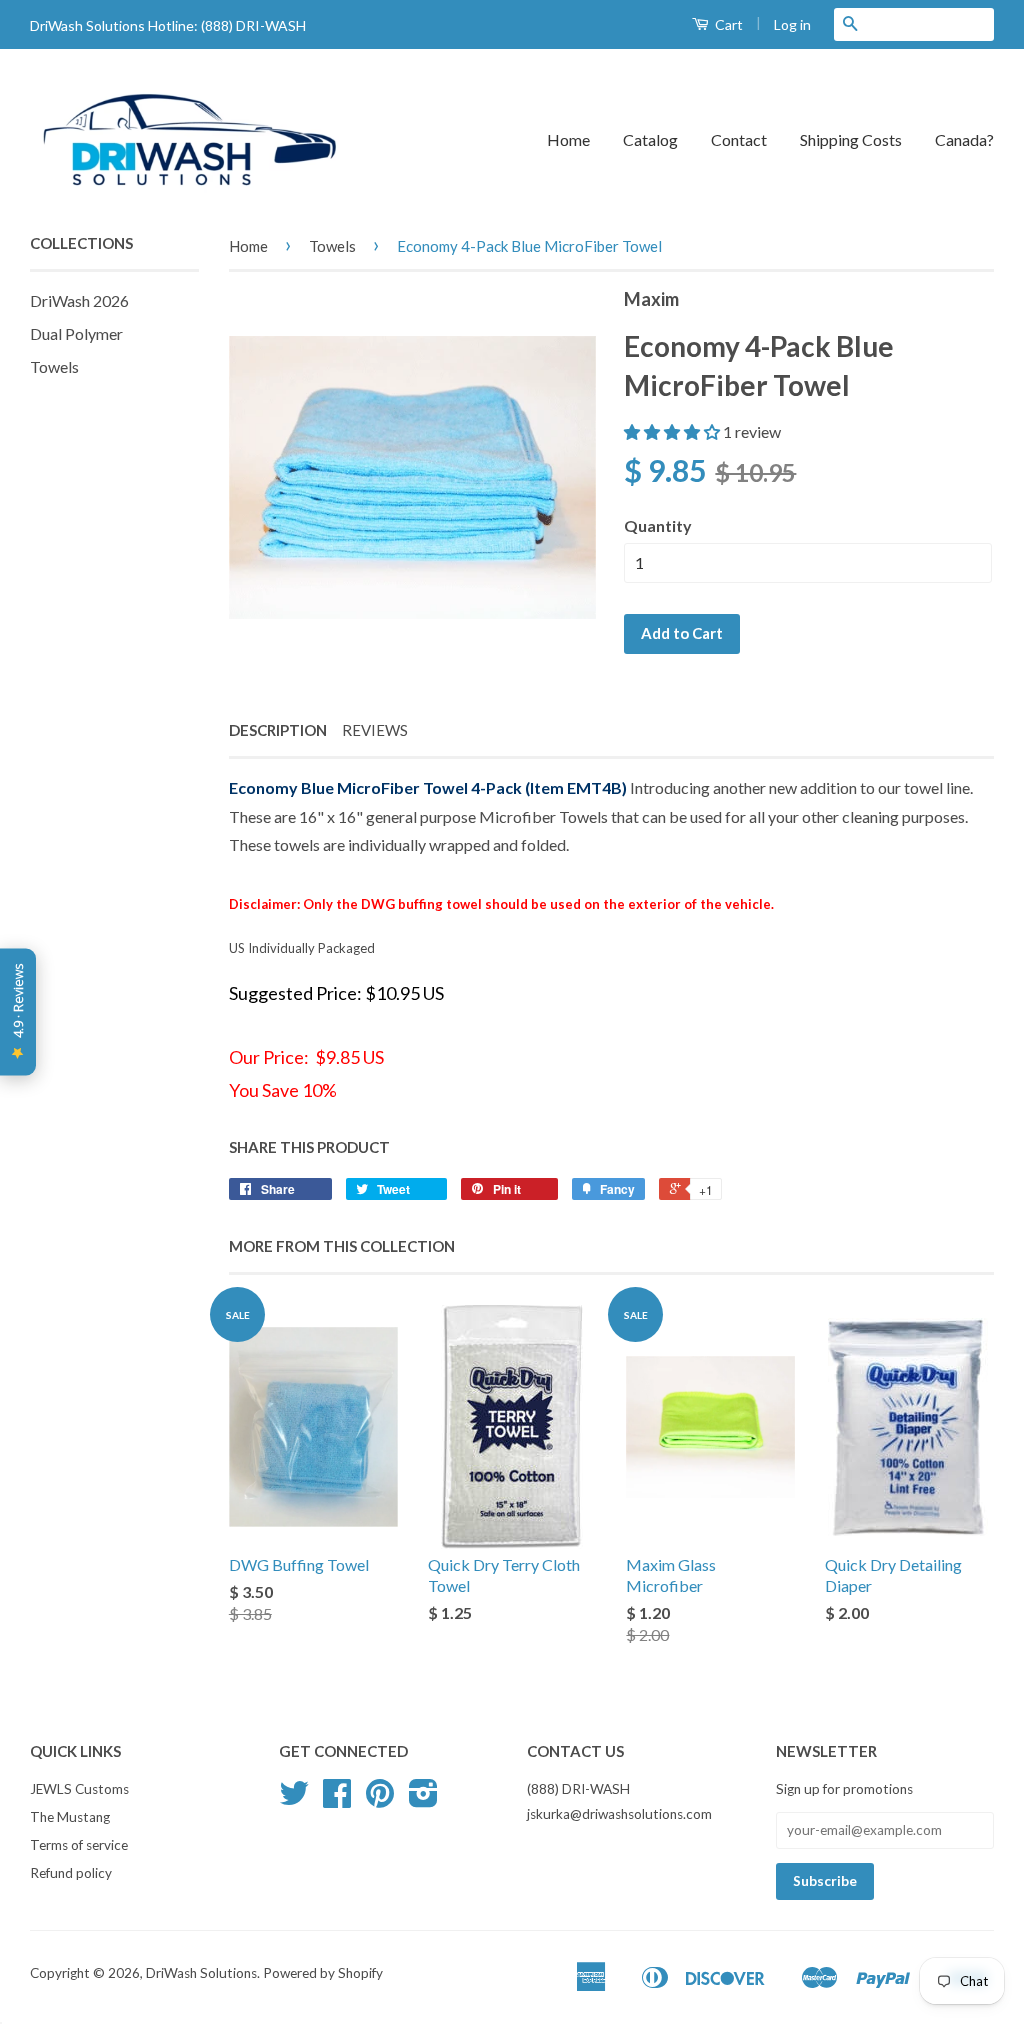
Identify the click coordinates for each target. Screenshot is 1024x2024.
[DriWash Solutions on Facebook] (337, 1800)
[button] (673, 431)
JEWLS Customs (79, 1789)
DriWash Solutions (201, 1973)
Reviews (375, 730)
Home (568, 139)
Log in (792, 24)
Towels (54, 366)
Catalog (650, 139)
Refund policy (71, 1873)
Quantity (658, 525)
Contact (739, 139)
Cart (727, 24)
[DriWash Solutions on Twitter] (294, 1800)
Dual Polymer (76, 333)
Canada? (964, 139)
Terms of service (79, 1845)
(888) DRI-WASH (253, 25)
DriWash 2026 (79, 300)
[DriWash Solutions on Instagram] (423, 1800)
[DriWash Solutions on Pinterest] (380, 1800)
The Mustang (70, 1817)
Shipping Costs (851, 139)
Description (278, 730)
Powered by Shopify (323, 1973)
